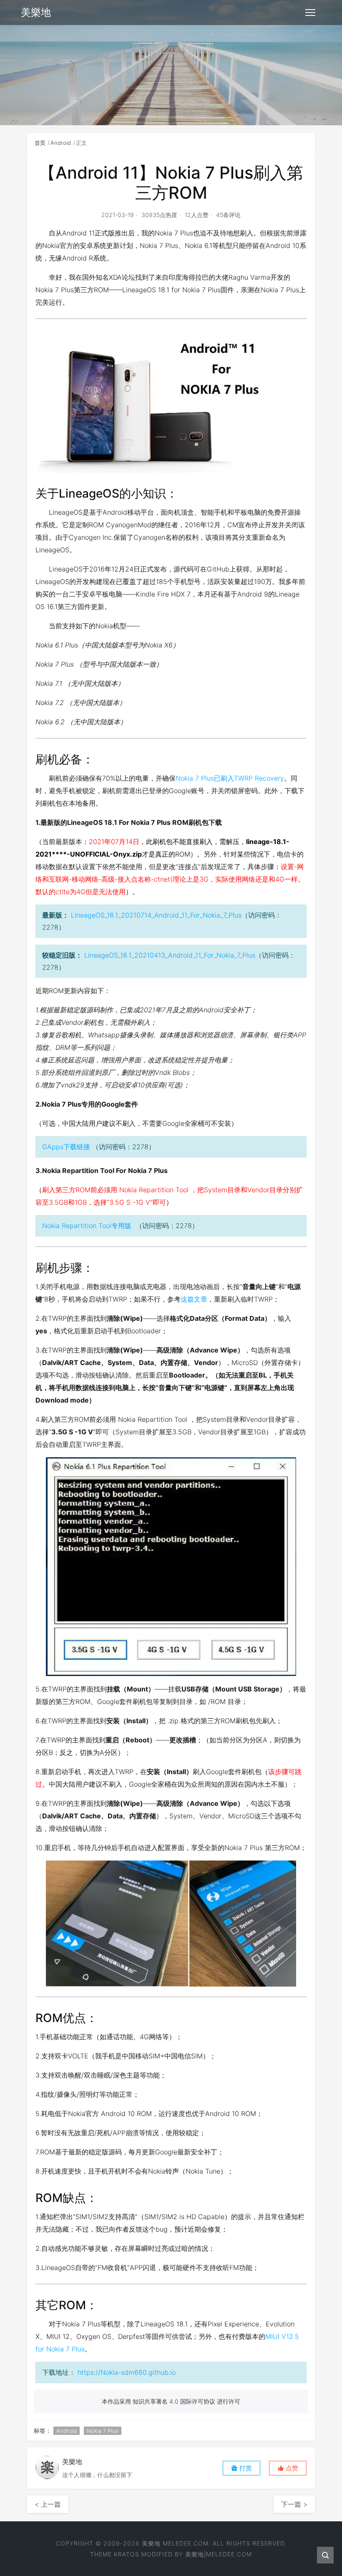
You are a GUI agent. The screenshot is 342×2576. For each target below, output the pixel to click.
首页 (40, 143)
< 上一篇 (48, 2504)
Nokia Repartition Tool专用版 (87, 1226)
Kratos (127, 2554)
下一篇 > (294, 2504)
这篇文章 (194, 1299)
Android (61, 143)
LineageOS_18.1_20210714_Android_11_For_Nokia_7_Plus (156, 915)
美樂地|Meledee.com (219, 2554)
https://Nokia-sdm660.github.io (127, 2372)
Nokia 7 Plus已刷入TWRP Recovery (230, 778)
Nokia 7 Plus (103, 2431)
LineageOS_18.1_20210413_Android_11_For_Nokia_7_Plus (170, 955)
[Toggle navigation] (310, 13)
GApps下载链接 (66, 1147)
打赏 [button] (245, 2468)
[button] (288, 2468)
